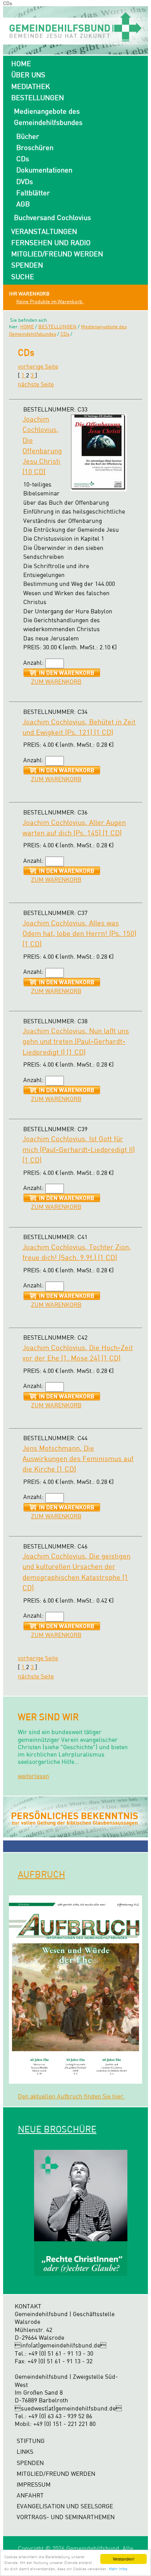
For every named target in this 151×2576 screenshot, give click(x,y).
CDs (23, 159)
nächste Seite (36, 384)
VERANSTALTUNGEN (44, 231)
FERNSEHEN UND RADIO (51, 242)
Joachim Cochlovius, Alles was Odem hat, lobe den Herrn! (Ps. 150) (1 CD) (79, 933)
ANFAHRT (30, 2495)
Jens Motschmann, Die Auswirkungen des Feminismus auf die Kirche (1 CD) (78, 1459)
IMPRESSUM (34, 2485)
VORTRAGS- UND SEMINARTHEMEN (66, 2517)
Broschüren (35, 147)
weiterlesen (33, 1776)
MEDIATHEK (31, 86)
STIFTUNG (31, 2441)
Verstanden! (124, 2559)
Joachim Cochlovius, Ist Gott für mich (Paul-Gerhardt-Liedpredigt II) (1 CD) (79, 1149)
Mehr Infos (118, 2569)
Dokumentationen (44, 170)
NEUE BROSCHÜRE (57, 2129)
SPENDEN (27, 265)
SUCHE (23, 277)
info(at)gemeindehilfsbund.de (61, 2345)
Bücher (28, 136)
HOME (21, 63)
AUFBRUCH (41, 1874)
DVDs (25, 181)
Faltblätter (33, 193)
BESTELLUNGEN (38, 97)
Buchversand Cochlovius (52, 217)
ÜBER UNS (28, 75)
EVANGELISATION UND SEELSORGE (65, 2506)
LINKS (25, 2452)
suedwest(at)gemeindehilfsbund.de (68, 2408)
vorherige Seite (38, 366)
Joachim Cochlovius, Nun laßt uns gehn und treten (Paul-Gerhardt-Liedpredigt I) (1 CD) (76, 1041)
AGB (23, 204)
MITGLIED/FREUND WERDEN (57, 254)
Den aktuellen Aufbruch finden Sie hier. (71, 2096)
